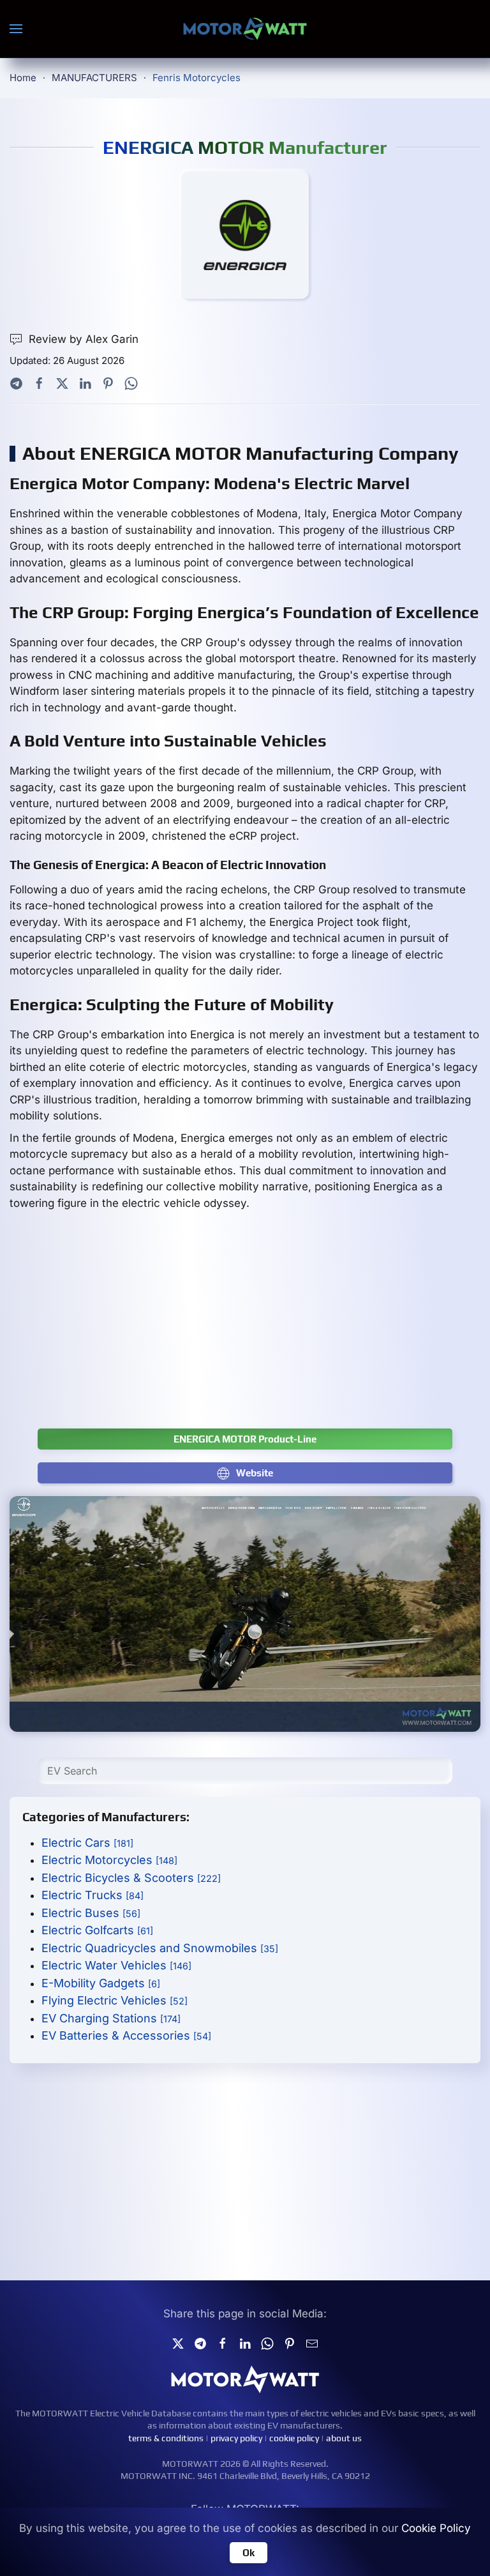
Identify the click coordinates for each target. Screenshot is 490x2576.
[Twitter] (62, 383)
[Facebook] (39, 383)
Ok (249, 2553)
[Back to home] (245, 29)
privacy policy (236, 2438)
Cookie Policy (436, 2528)
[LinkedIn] (85, 383)
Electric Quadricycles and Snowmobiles (160, 1948)
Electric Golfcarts (97, 1930)
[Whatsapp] (131, 383)
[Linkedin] (245, 2342)
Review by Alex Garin (84, 339)
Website (255, 1473)
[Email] (312, 2342)
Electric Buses (91, 1913)
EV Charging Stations (111, 2018)
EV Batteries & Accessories (126, 2035)
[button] (16, 29)
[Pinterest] (108, 383)
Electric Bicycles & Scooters (131, 1878)
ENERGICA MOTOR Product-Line (245, 1439)
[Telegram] (16, 383)
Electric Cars (87, 1843)
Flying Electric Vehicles (115, 2000)
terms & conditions (166, 2438)
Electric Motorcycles (109, 1860)
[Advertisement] (245, 1326)
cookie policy (294, 2438)
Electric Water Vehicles (116, 1965)
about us (344, 2438)
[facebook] (223, 2342)
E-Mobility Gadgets (101, 1983)
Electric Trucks (93, 1895)
